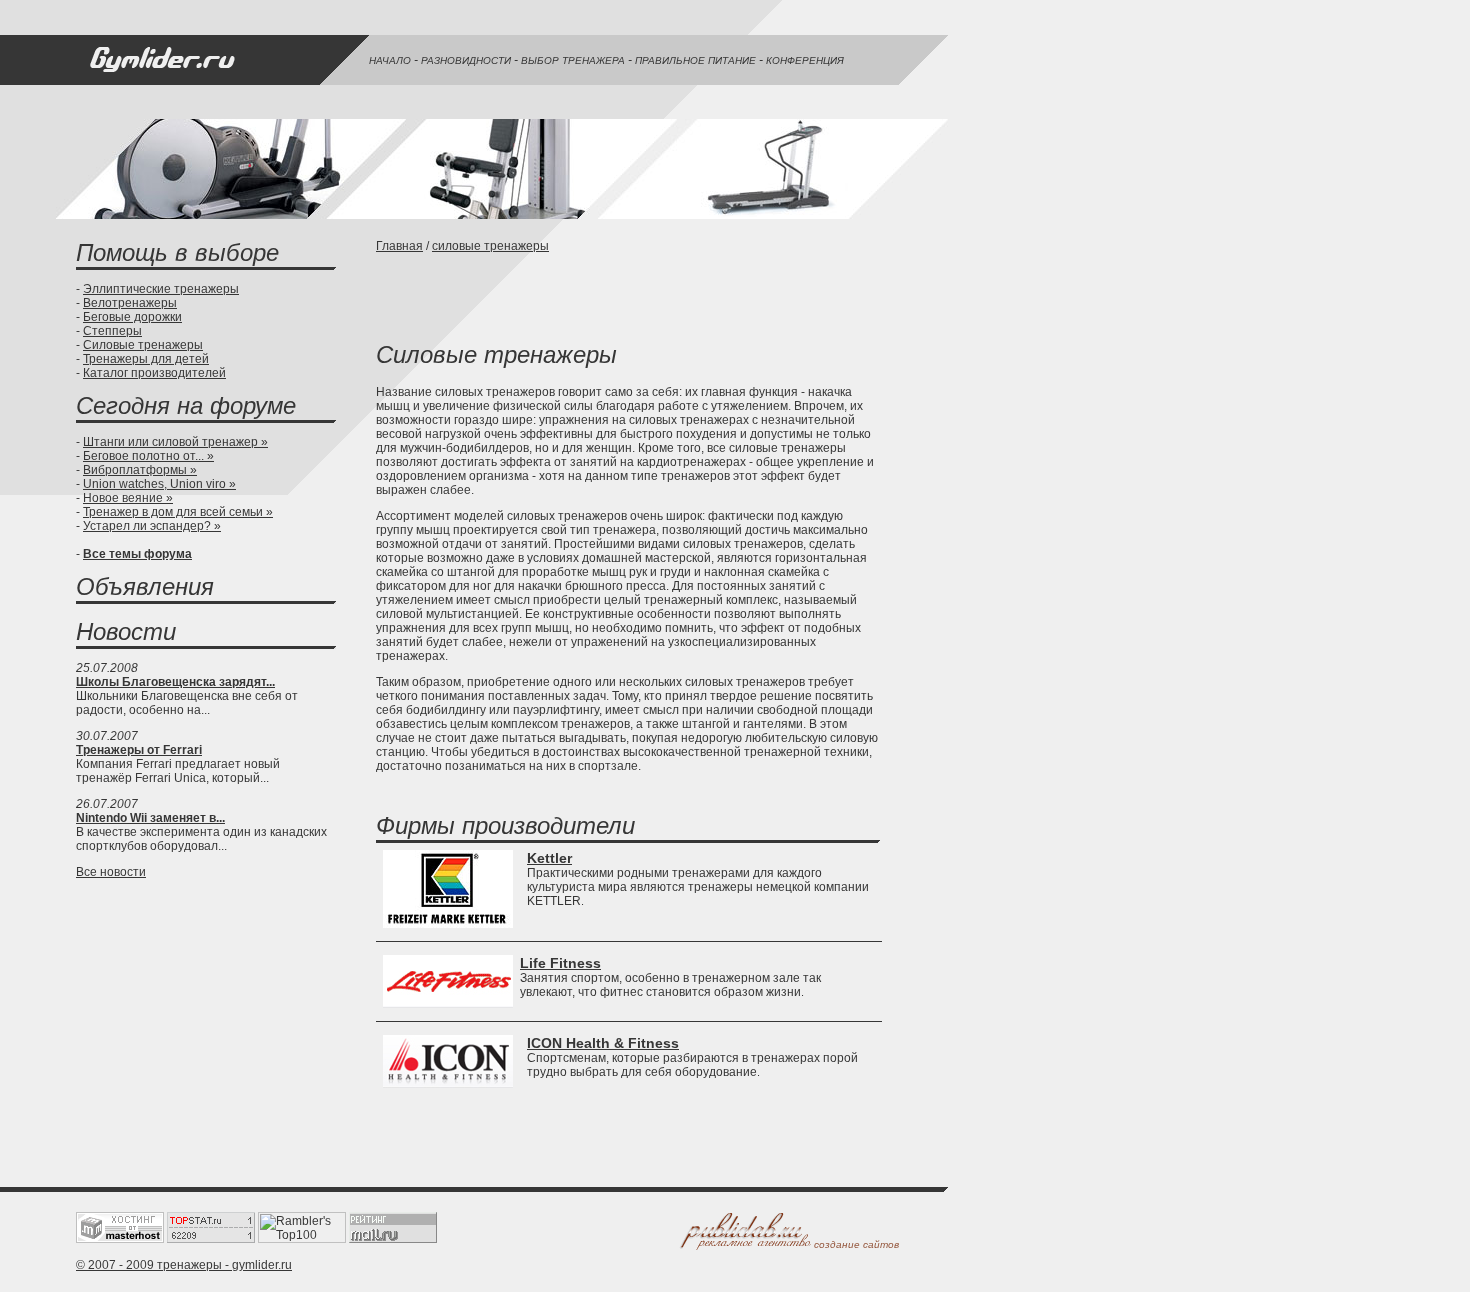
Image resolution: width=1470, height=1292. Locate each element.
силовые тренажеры (490, 246)
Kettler (549, 858)
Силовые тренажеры (143, 345)
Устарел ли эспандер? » (152, 526)
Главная (399, 246)
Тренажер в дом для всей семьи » (178, 512)
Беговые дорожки (132, 317)
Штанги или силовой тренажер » (175, 442)
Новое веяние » (128, 498)
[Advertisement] (610, 295)
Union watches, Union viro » (159, 484)
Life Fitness (560, 963)
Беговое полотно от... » (148, 456)
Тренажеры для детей (146, 359)
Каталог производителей (154, 373)
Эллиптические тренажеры (161, 289)
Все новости (111, 872)
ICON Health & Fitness (603, 1043)
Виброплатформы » (140, 470)
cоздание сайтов (856, 1244)
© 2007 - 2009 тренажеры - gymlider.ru (184, 1265)
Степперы (112, 331)
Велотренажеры (130, 303)
